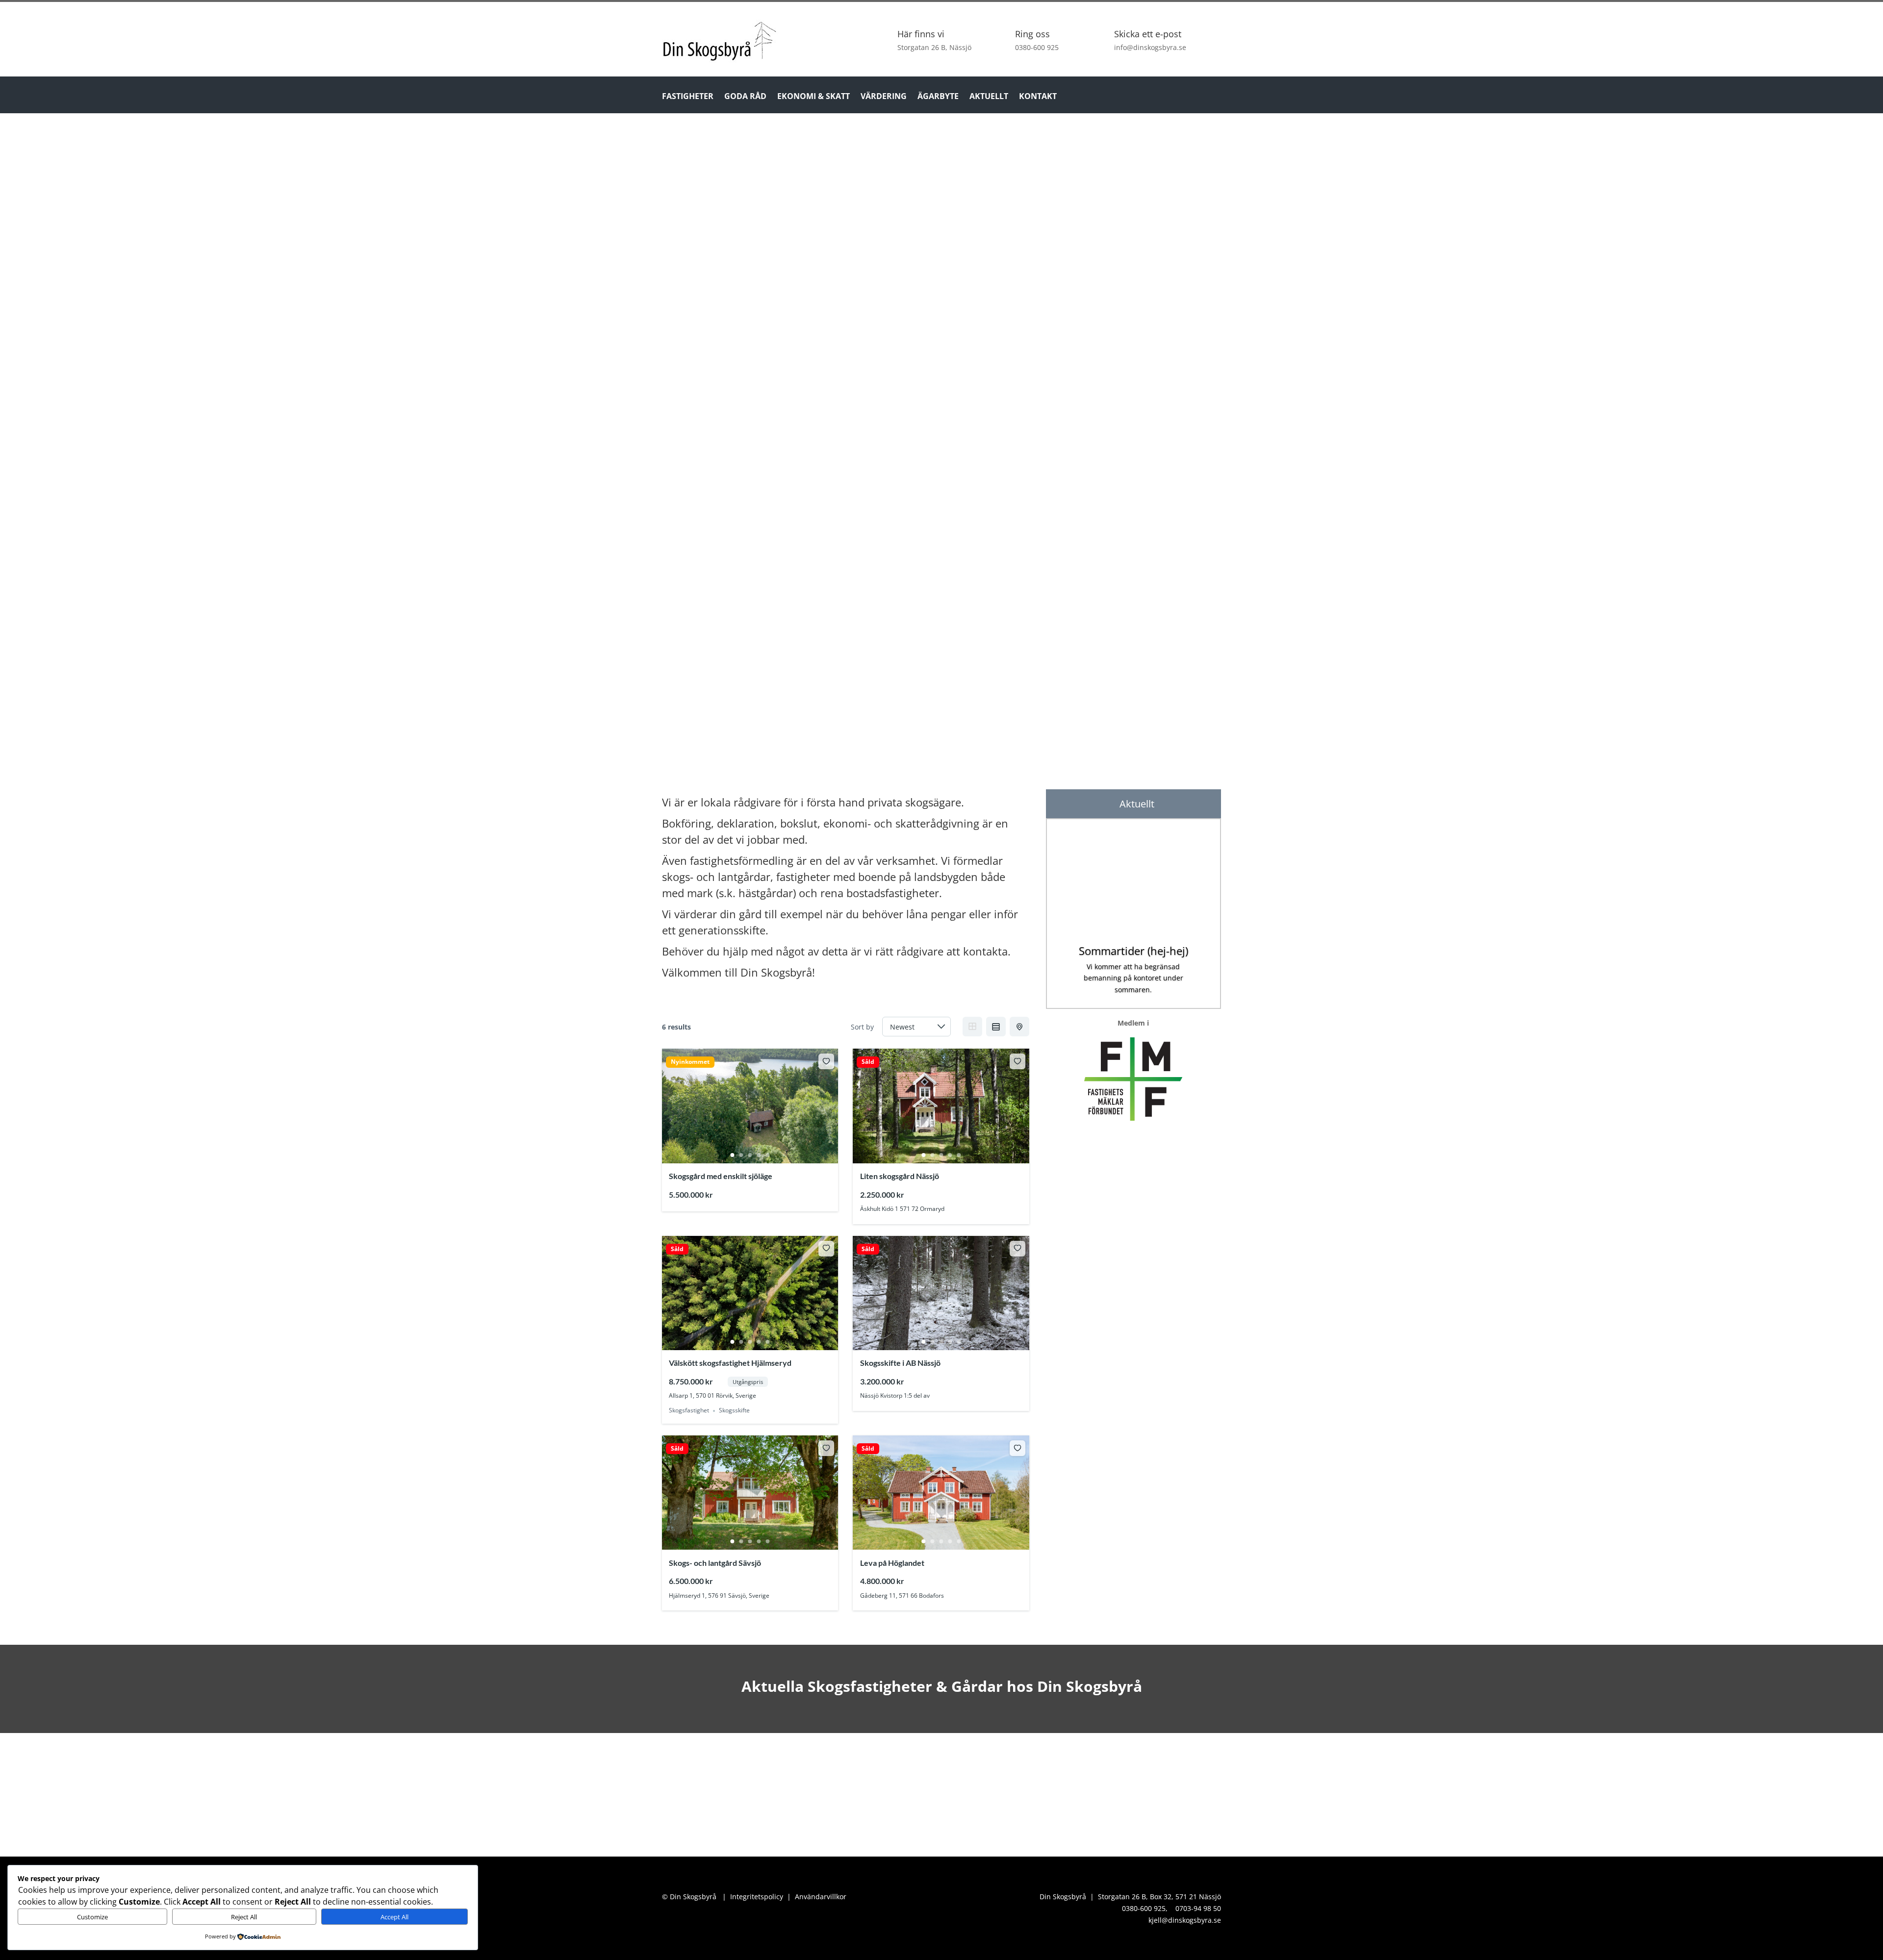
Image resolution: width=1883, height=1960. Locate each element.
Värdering (884, 97)
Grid (972, 1027)
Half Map (1019, 1027)
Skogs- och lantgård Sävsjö (715, 1563)
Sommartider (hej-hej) (1133, 951)
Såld (868, 1062)
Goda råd (745, 97)
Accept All (394, 1917)
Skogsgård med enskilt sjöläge (721, 1176)
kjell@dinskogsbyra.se (1185, 1920)
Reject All (244, 1917)
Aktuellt (989, 97)
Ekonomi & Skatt (814, 97)
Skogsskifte (734, 1411)
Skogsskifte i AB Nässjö (900, 1363)
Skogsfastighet (689, 1411)
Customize (92, 1917)
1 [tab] (733, 1155)
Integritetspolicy (757, 1897)
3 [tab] (750, 1155)
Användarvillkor (821, 1897)
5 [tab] (768, 1155)
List (996, 1027)
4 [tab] (759, 1155)
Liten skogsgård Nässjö (900, 1176)
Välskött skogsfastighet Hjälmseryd (730, 1363)
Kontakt (1038, 97)
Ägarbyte (938, 97)
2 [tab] (741, 1155)
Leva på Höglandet (892, 1563)
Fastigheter (688, 97)
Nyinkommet (690, 1062)
